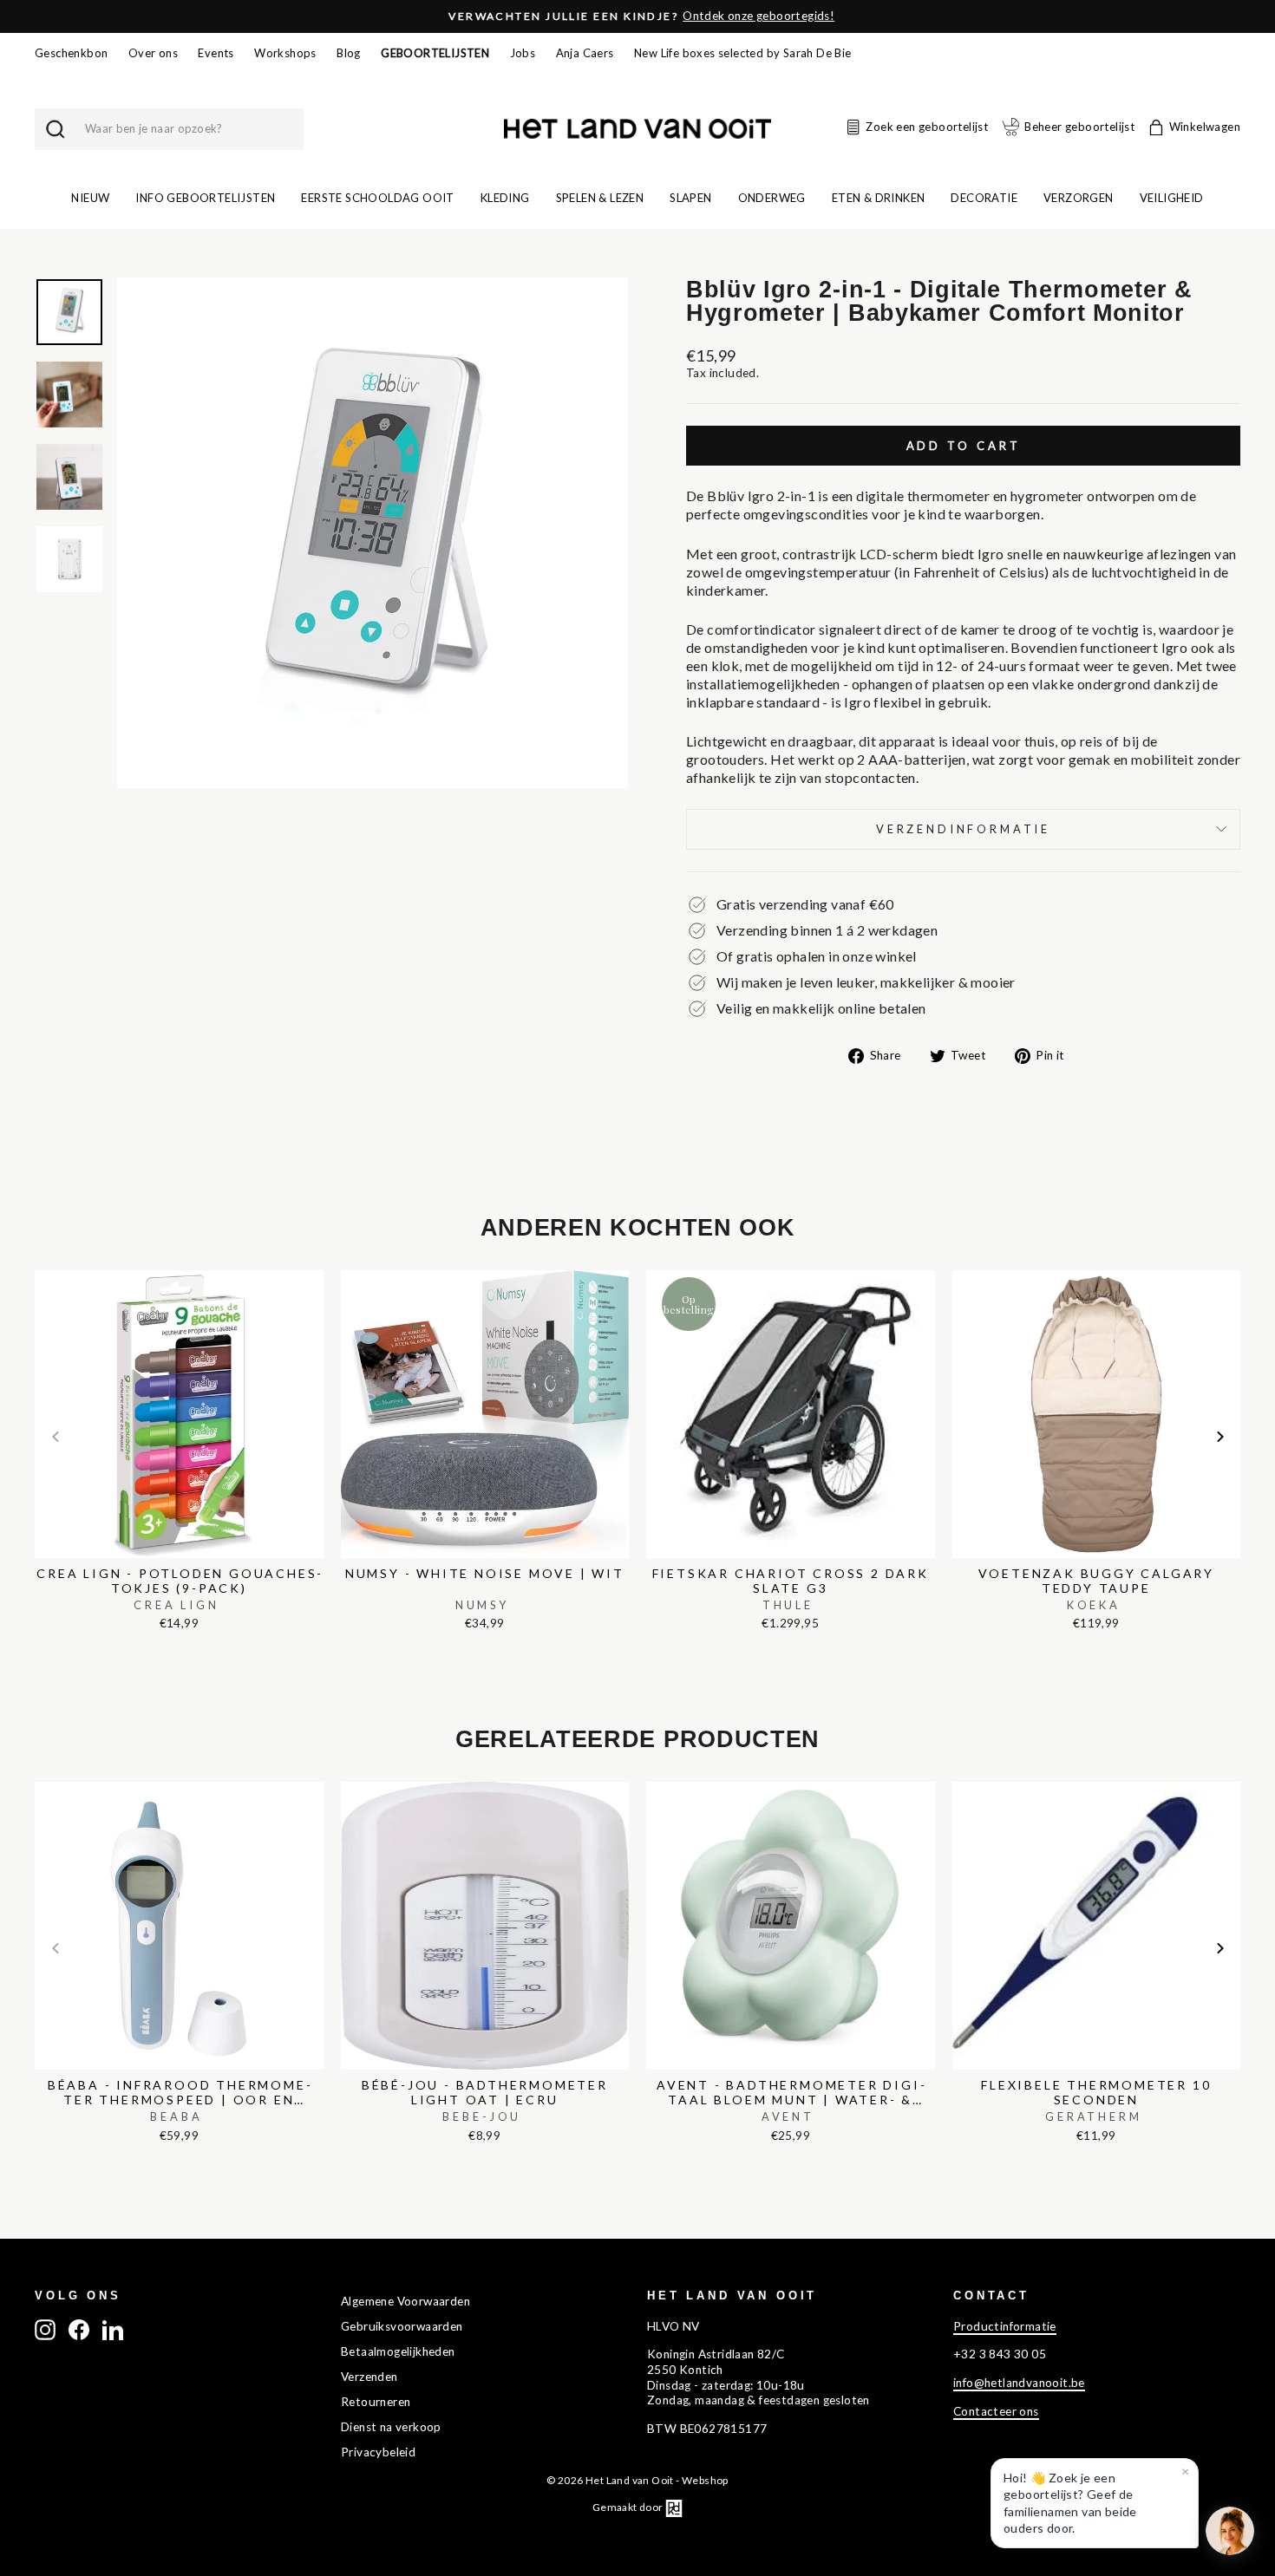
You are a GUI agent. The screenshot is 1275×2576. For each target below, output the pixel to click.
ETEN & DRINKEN (879, 198)
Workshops (285, 53)
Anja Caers (585, 53)
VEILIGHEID (1172, 198)
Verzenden (369, 2377)
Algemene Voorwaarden (405, 2301)
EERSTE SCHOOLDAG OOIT (377, 198)
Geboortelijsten (435, 53)
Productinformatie (1005, 2326)
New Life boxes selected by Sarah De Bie (743, 53)
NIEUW (90, 198)
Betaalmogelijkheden (398, 2351)
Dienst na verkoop (391, 2427)
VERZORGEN (1079, 198)
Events (216, 53)
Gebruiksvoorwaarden (402, 2326)
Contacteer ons (996, 2411)
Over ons (153, 53)
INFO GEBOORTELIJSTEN (205, 198)
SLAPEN (690, 198)
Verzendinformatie (963, 829)
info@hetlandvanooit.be (1019, 2383)
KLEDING (505, 198)
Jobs (523, 53)
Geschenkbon (71, 53)
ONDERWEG (772, 198)
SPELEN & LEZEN (600, 198)
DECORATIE (984, 198)
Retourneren (376, 2402)
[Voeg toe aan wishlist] (40, 1266)
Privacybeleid (378, 2452)
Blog (349, 53)
